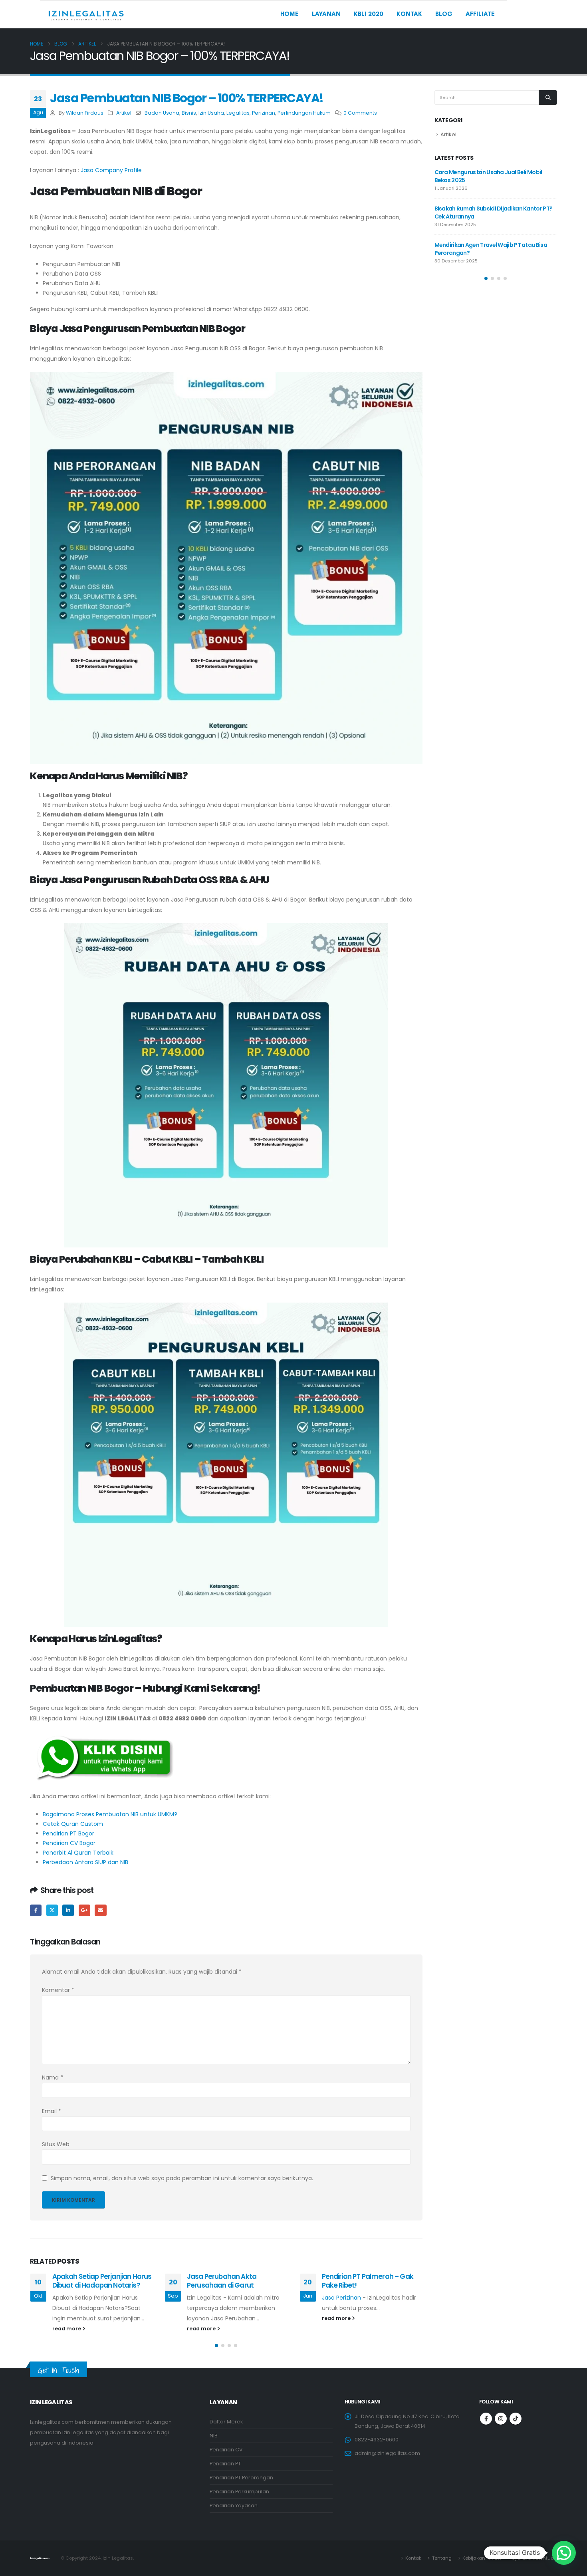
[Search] (548, 97)
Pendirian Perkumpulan (239, 2492)
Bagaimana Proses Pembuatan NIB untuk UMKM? (110, 1814)
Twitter (52, 1910)
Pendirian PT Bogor (68, 1833)
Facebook (36, 1910)
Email (100, 1910)
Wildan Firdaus (85, 113)
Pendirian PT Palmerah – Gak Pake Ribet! (368, 2281)
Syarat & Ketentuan (534, 2558)
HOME (290, 15)
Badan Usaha (162, 113)
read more (67, 2329)
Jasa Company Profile (111, 170)
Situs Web (56, 2144)
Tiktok (516, 2419)
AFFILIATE (480, 15)
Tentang (442, 2558)
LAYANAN (326, 15)
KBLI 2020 (369, 15)
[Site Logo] (86, 15)
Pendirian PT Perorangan (241, 2478)
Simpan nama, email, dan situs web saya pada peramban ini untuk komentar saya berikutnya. (182, 2178)
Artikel (124, 113)
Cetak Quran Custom (73, 1824)
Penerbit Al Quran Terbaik (78, 1853)
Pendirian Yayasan (234, 2505)
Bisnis (189, 113)
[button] (216, 2346)
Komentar (58, 1990)
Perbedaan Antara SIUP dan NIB (85, 1862)
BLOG (444, 15)
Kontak (413, 2558)
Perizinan (264, 113)
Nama (53, 2077)
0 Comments (360, 113)
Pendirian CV (226, 2450)
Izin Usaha (211, 113)
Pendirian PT (225, 2464)
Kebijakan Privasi (482, 2558)
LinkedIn (68, 1910)
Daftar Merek (226, 2422)
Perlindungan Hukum (304, 113)
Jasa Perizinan (341, 2298)
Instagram (501, 2419)
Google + (84, 1910)
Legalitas (238, 113)
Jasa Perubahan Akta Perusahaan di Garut (222, 2281)
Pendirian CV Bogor (69, 1843)
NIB (214, 2436)
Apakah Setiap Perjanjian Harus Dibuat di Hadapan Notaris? (102, 2281)
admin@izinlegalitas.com (387, 2453)
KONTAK (409, 15)
